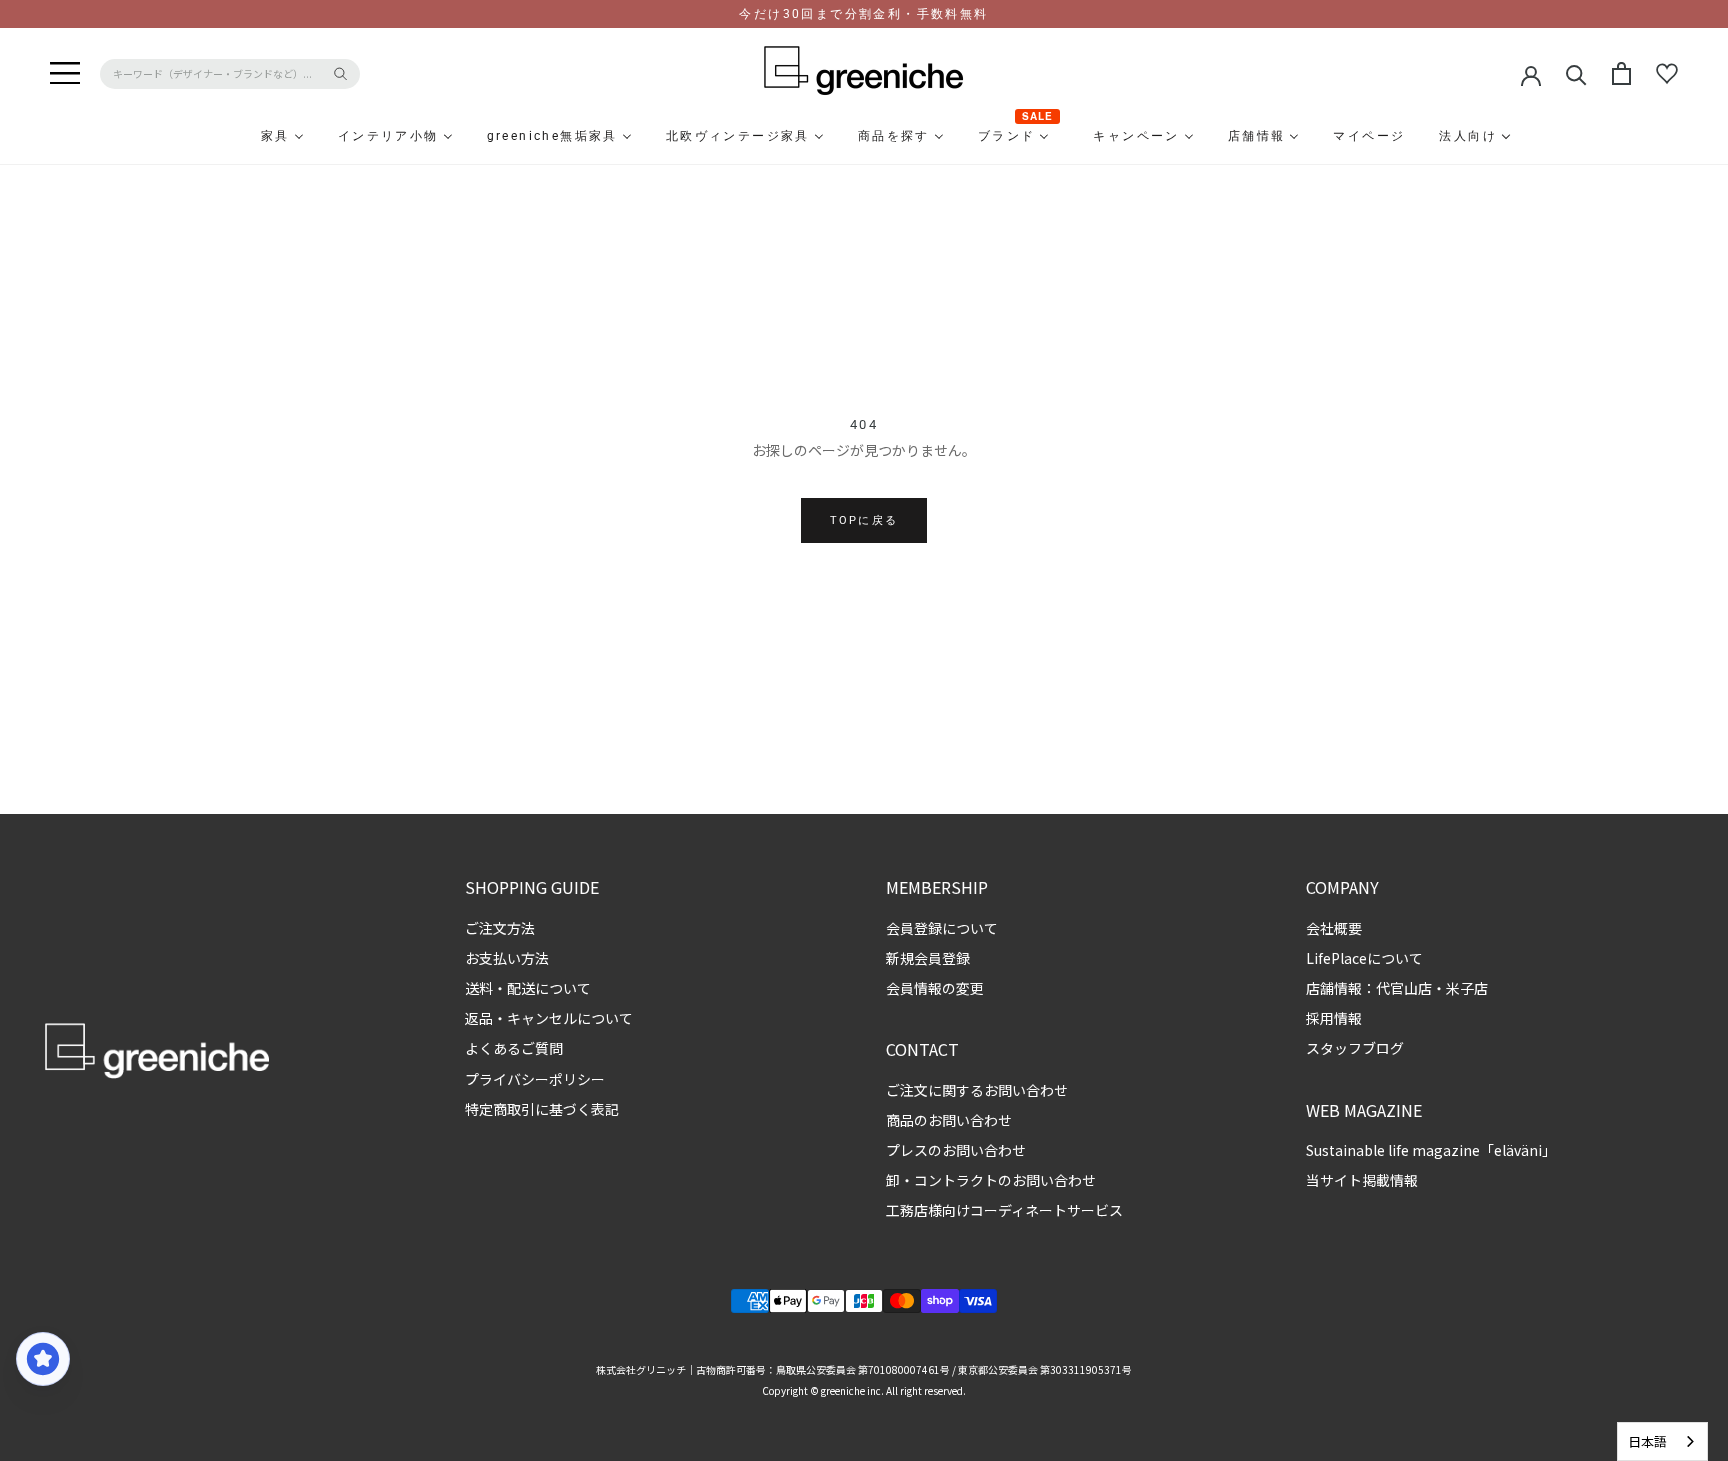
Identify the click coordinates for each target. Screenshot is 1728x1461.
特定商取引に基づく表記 (542, 1109)
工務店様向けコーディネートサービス (1004, 1210)
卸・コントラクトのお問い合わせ (991, 1180)
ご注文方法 (500, 928)
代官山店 (1404, 988)
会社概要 (1334, 928)
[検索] (1576, 73)
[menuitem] (227, 136)
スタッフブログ (1355, 1048)
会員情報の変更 (935, 988)
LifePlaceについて (1364, 958)
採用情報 (1334, 1018)
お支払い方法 (507, 958)
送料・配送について (528, 988)
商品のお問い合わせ (949, 1120)
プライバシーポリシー (535, 1079)
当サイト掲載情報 (1362, 1180)
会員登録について (942, 928)
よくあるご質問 (514, 1048)
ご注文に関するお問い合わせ (977, 1090)
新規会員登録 (928, 958)
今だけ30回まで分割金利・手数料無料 (863, 14)
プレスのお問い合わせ (956, 1150)
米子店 (1467, 988)
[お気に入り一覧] (1667, 74)
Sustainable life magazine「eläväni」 (1431, 1150)
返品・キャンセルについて (549, 1018)
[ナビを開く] (65, 74)
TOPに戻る (864, 520)
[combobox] (1662, 1441)
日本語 (1647, 1441)
